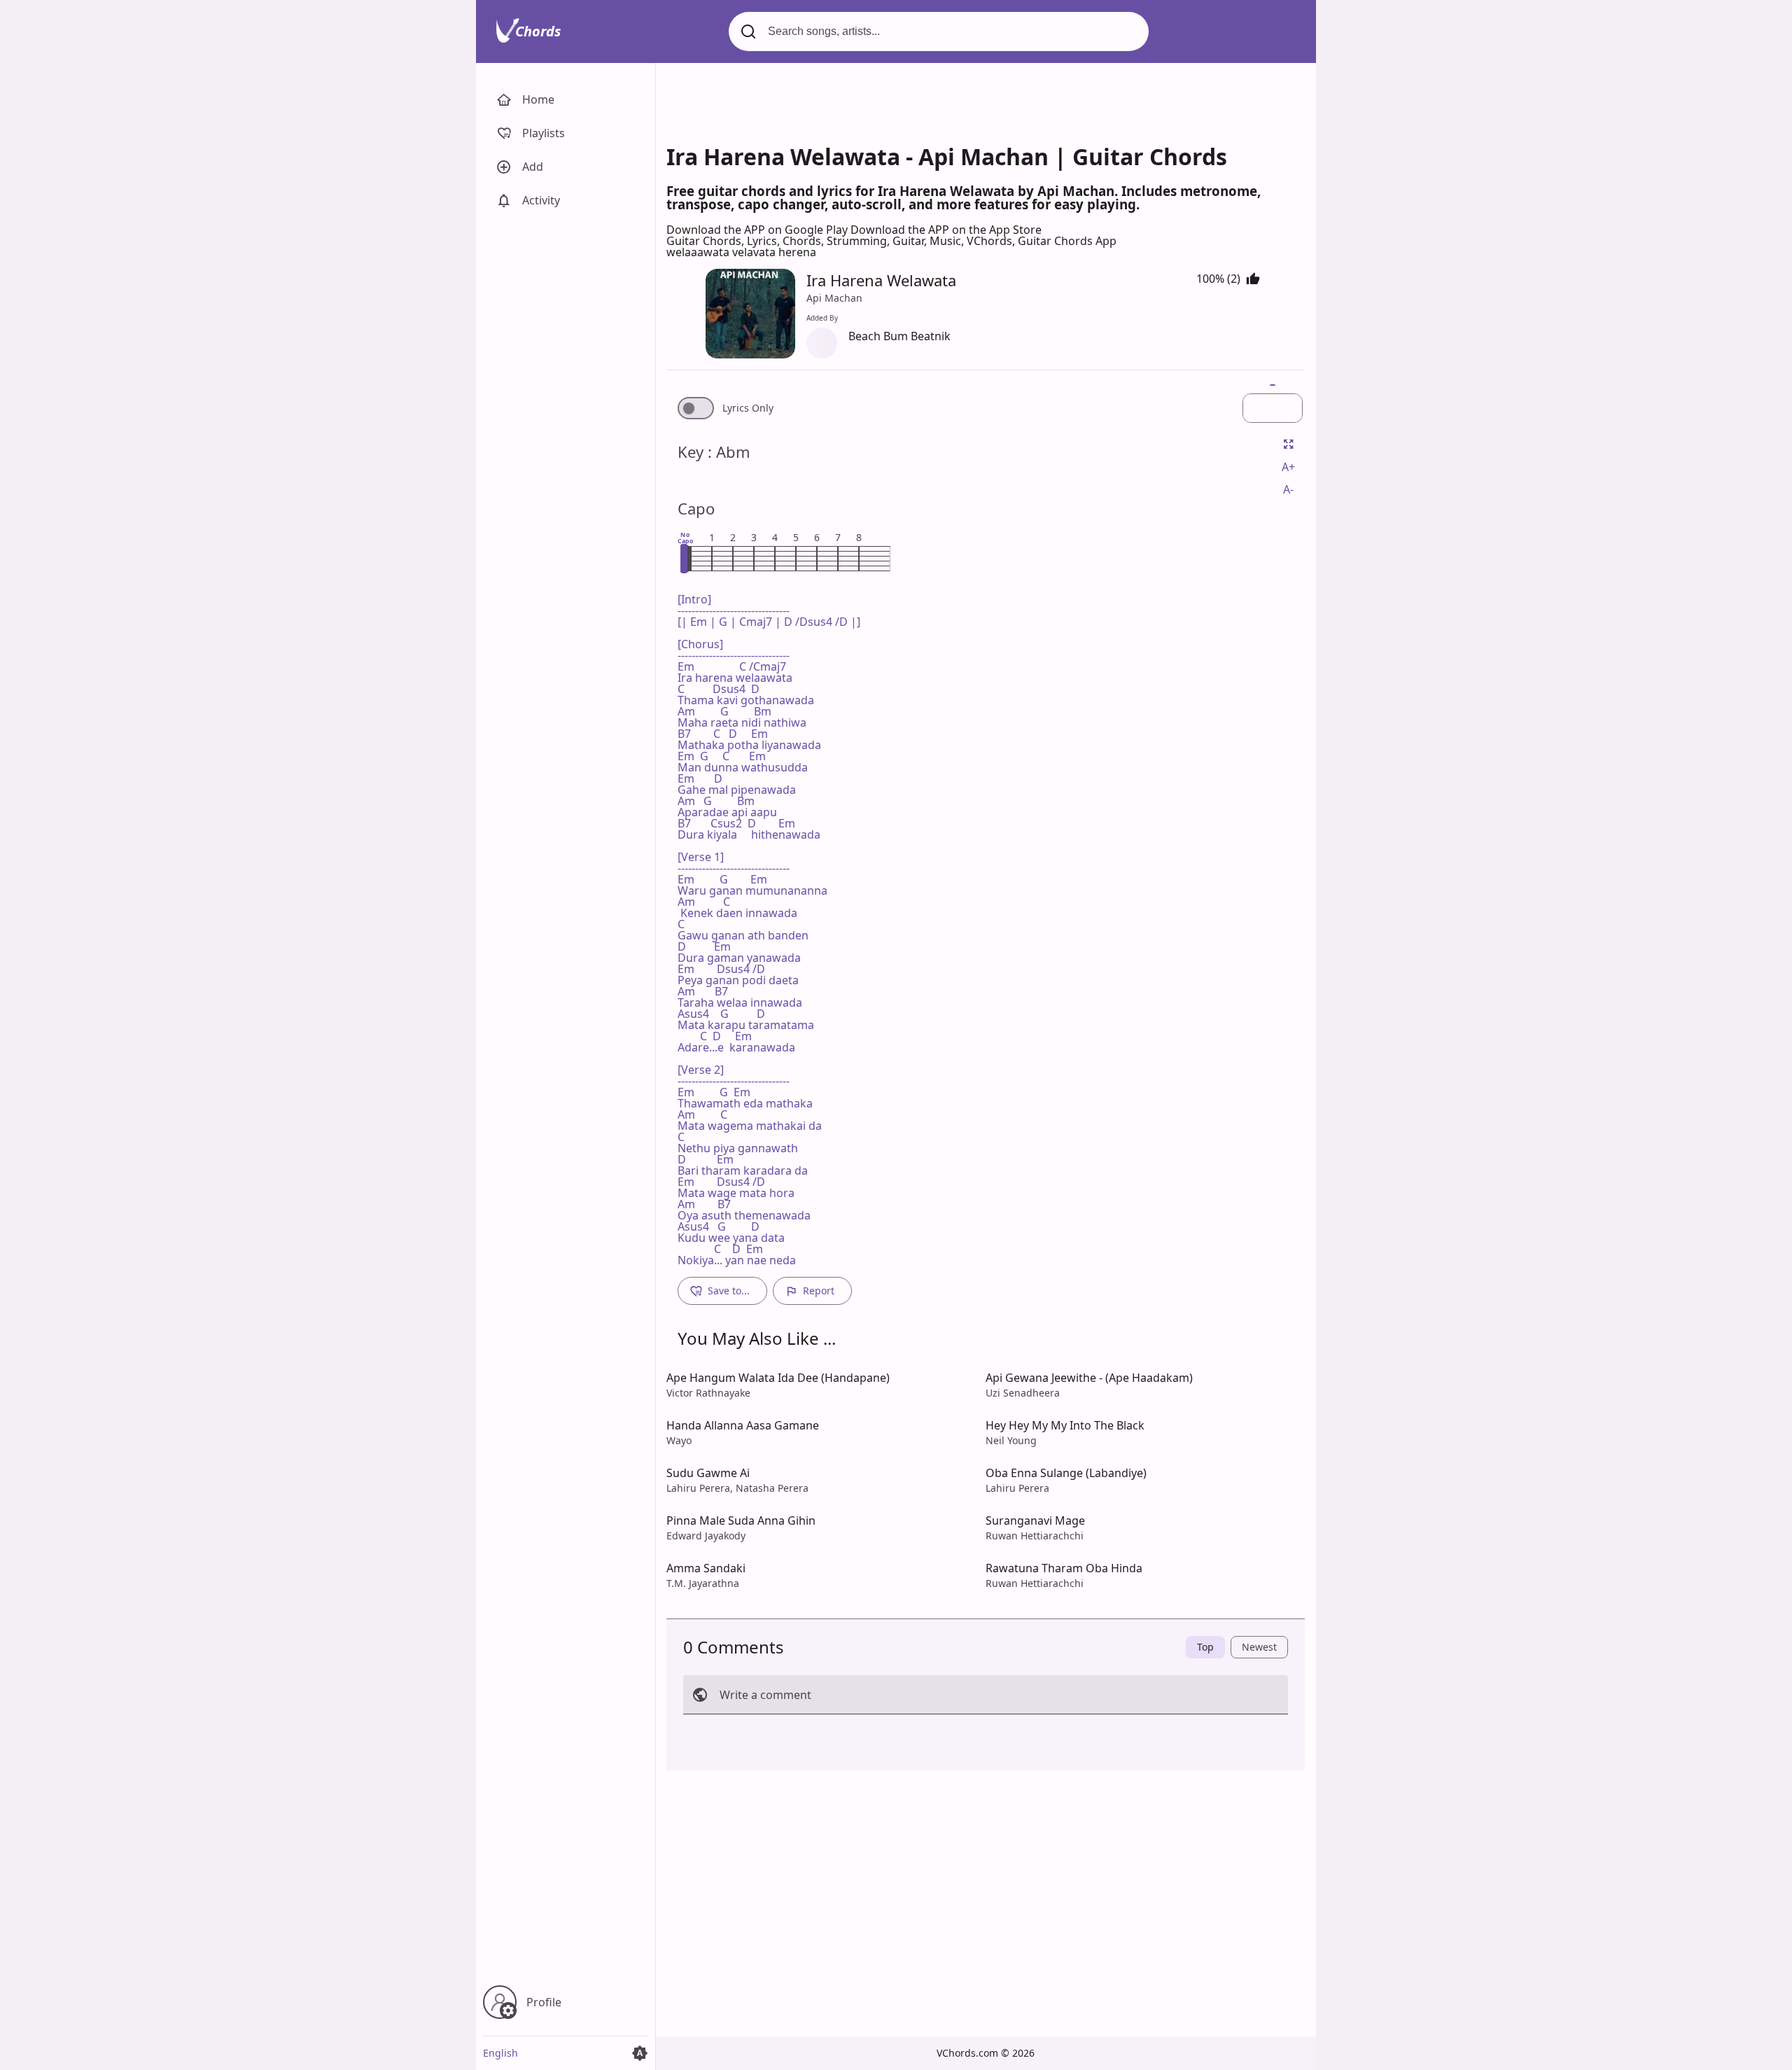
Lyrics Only (748, 408)
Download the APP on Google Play (758, 230)
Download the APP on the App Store (946, 230)
